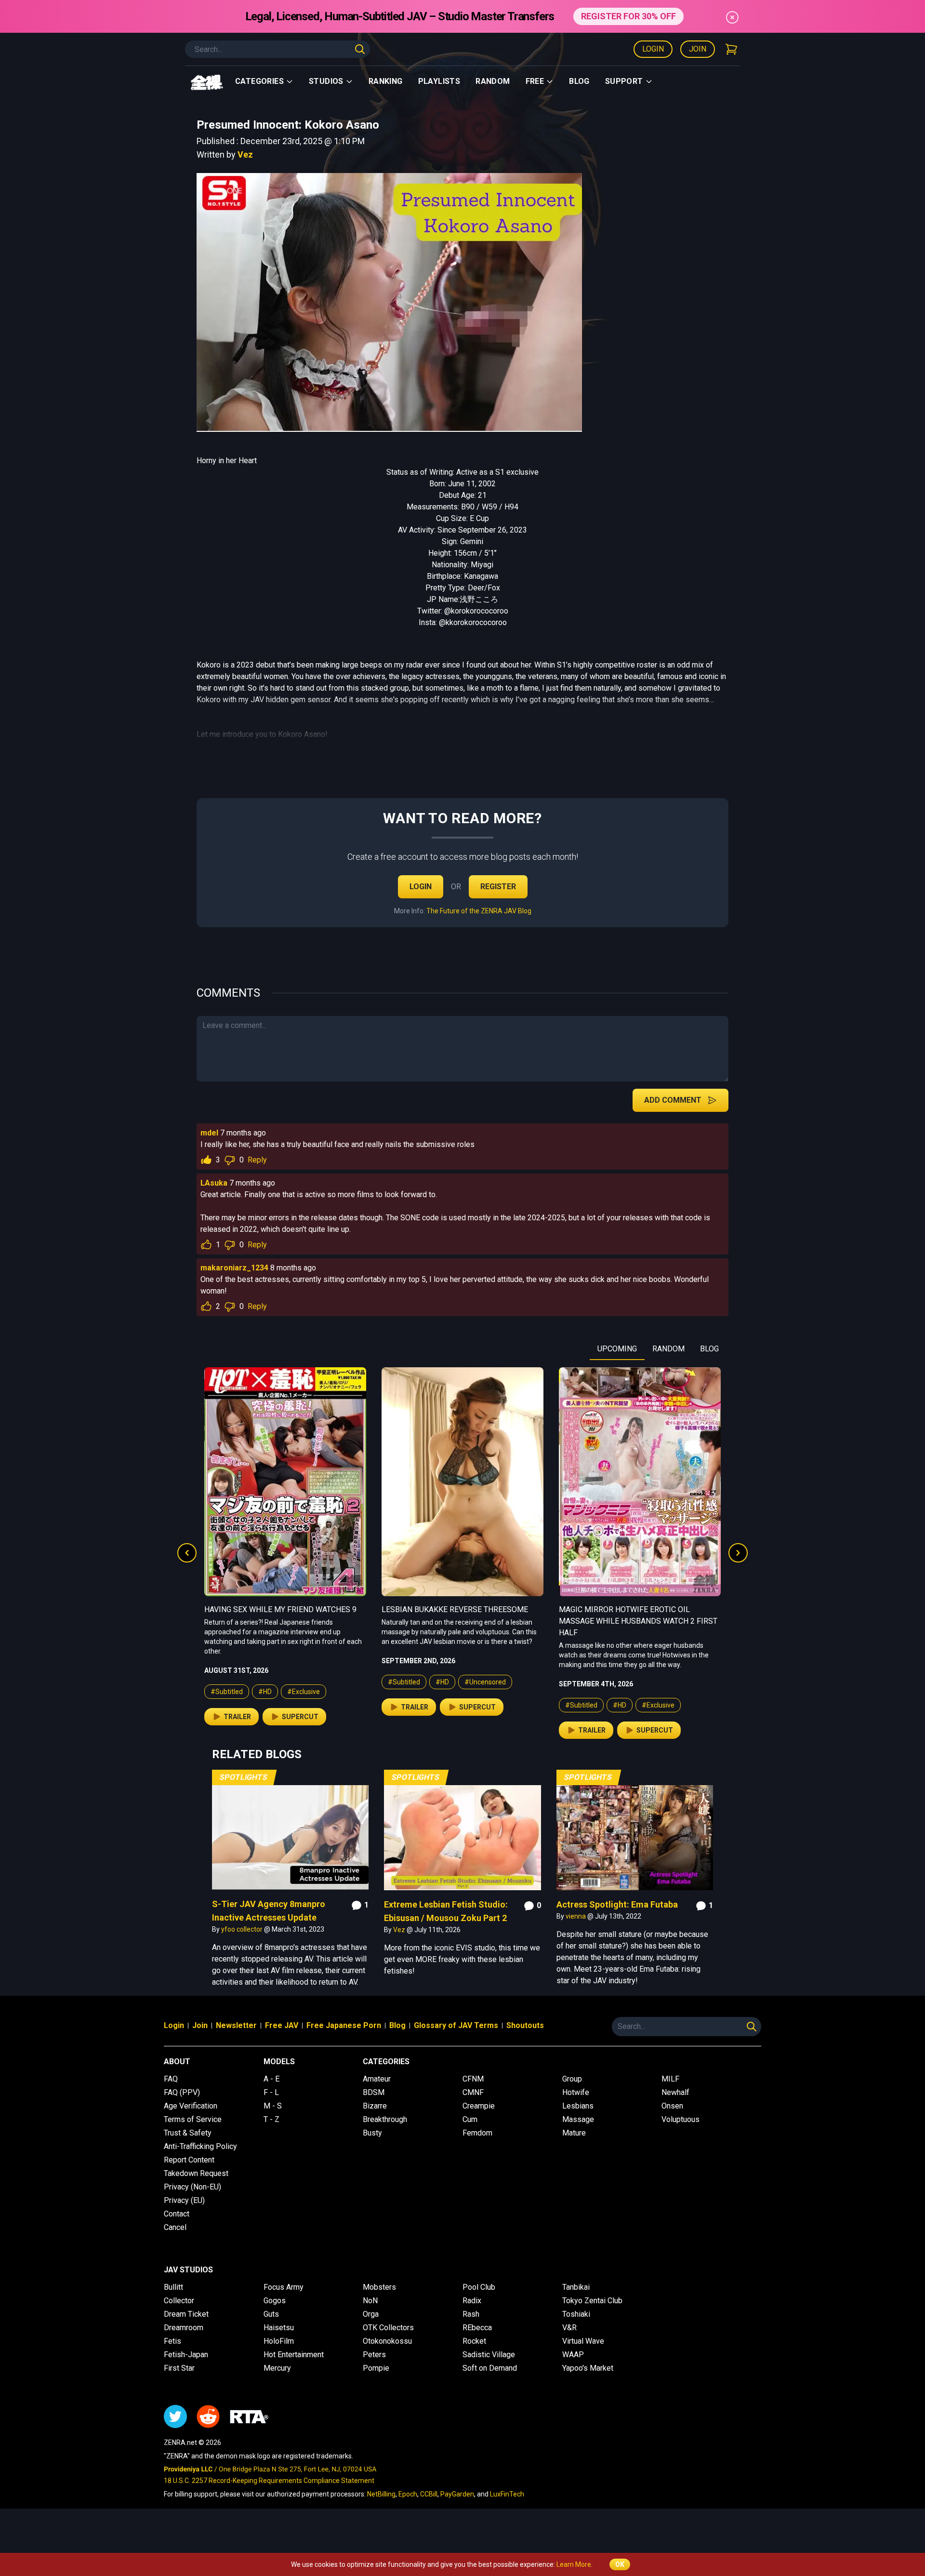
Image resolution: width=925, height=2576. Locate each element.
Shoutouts (525, 2025)
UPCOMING (617, 1349)
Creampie (479, 2106)
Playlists (439, 81)
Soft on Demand (490, 2368)
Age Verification (191, 2106)
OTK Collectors (388, 2328)
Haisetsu (279, 2328)
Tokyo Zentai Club (592, 2301)
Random (493, 81)
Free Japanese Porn (344, 2025)
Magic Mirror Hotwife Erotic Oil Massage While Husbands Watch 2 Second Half (627, 1621)
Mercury (277, 2368)
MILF (670, 2079)
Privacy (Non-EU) (192, 2187)
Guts (271, 2314)
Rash (471, 2314)
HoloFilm (279, 2341)
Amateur (377, 2079)
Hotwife (576, 2092)
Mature (574, 2133)
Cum (470, 2119)
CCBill (429, 2494)
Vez (245, 154)
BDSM (374, 2092)
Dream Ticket (186, 2314)
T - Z (271, 2119)
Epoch (408, 2494)
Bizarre (375, 2106)
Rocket (474, 2341)
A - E (271, 2079)
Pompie (376, 2368)
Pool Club (479, 2287)
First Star (179, 2368)
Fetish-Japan (186, 2355)
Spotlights (244, 1777)
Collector (179, 2301)
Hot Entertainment (294, 2355)
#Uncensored (308, 1682)
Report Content (189, 2160)
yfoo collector (243, 1929)
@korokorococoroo (476, 611)
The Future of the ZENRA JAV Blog (479, 911)
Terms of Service (193, 2119)
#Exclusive (481, 1705)
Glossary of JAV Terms (456, 2025)
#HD (265, 1682)
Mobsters (379, 2287)
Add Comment (673, 1100)
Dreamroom (184, 2328)
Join (698, 49)
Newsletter (236, 2025)
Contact (177, 2214)
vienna (576, 1916)
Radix (472, 2301)
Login (653, 49)
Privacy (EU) (184, 2200)
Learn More (574, 2564)
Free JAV (282, 2025)
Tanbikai (576, 2287)
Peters (374, 2355)
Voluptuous (681, 2119)
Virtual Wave (583, 2341)
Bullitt (173, 2287)
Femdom (477, 2133)
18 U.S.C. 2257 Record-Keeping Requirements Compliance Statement (269, 2481)
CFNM (473, 2079)
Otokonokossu (387, 2341)
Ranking (386, 81)
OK (620, 2564)
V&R (569, 2328)
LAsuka (214, 1183)
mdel (209, 1133)
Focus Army (284, 2287)
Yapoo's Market (588, 2368)
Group (572, 2079)
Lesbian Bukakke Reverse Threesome (277, 1609)
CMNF (473, 2092)
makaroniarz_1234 (234, 1268)
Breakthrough (385, 2119)
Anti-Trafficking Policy (200, 2146)
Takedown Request (196, 2173)
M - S (273, 2106)
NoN (370, 2301)
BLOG (709, 1349)
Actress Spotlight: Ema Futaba (617, 1904)
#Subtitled (227, 1682)
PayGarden (457, 2494)
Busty (372, 2133)
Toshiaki (576, 2314)
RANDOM (668, 1349)
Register (498, 887)
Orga (371, 2314)
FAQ (171, 2079)
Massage (578, 2119)
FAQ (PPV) (182, 2092)
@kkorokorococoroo (473, 622)
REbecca (477, 2328)
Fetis (172, 2341)
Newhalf (675, 2092)
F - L (271, 2092)
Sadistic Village (489, 2355)
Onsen (672, 2106)
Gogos (275, 2301)
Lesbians (578, 2106)
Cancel (175, 2227)
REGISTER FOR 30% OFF (628, 16)
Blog (579, 81)
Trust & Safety (188, 2133)
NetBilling (381, 2494)
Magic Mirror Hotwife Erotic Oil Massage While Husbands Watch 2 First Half (461, 1621)
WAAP (573, 2355)
